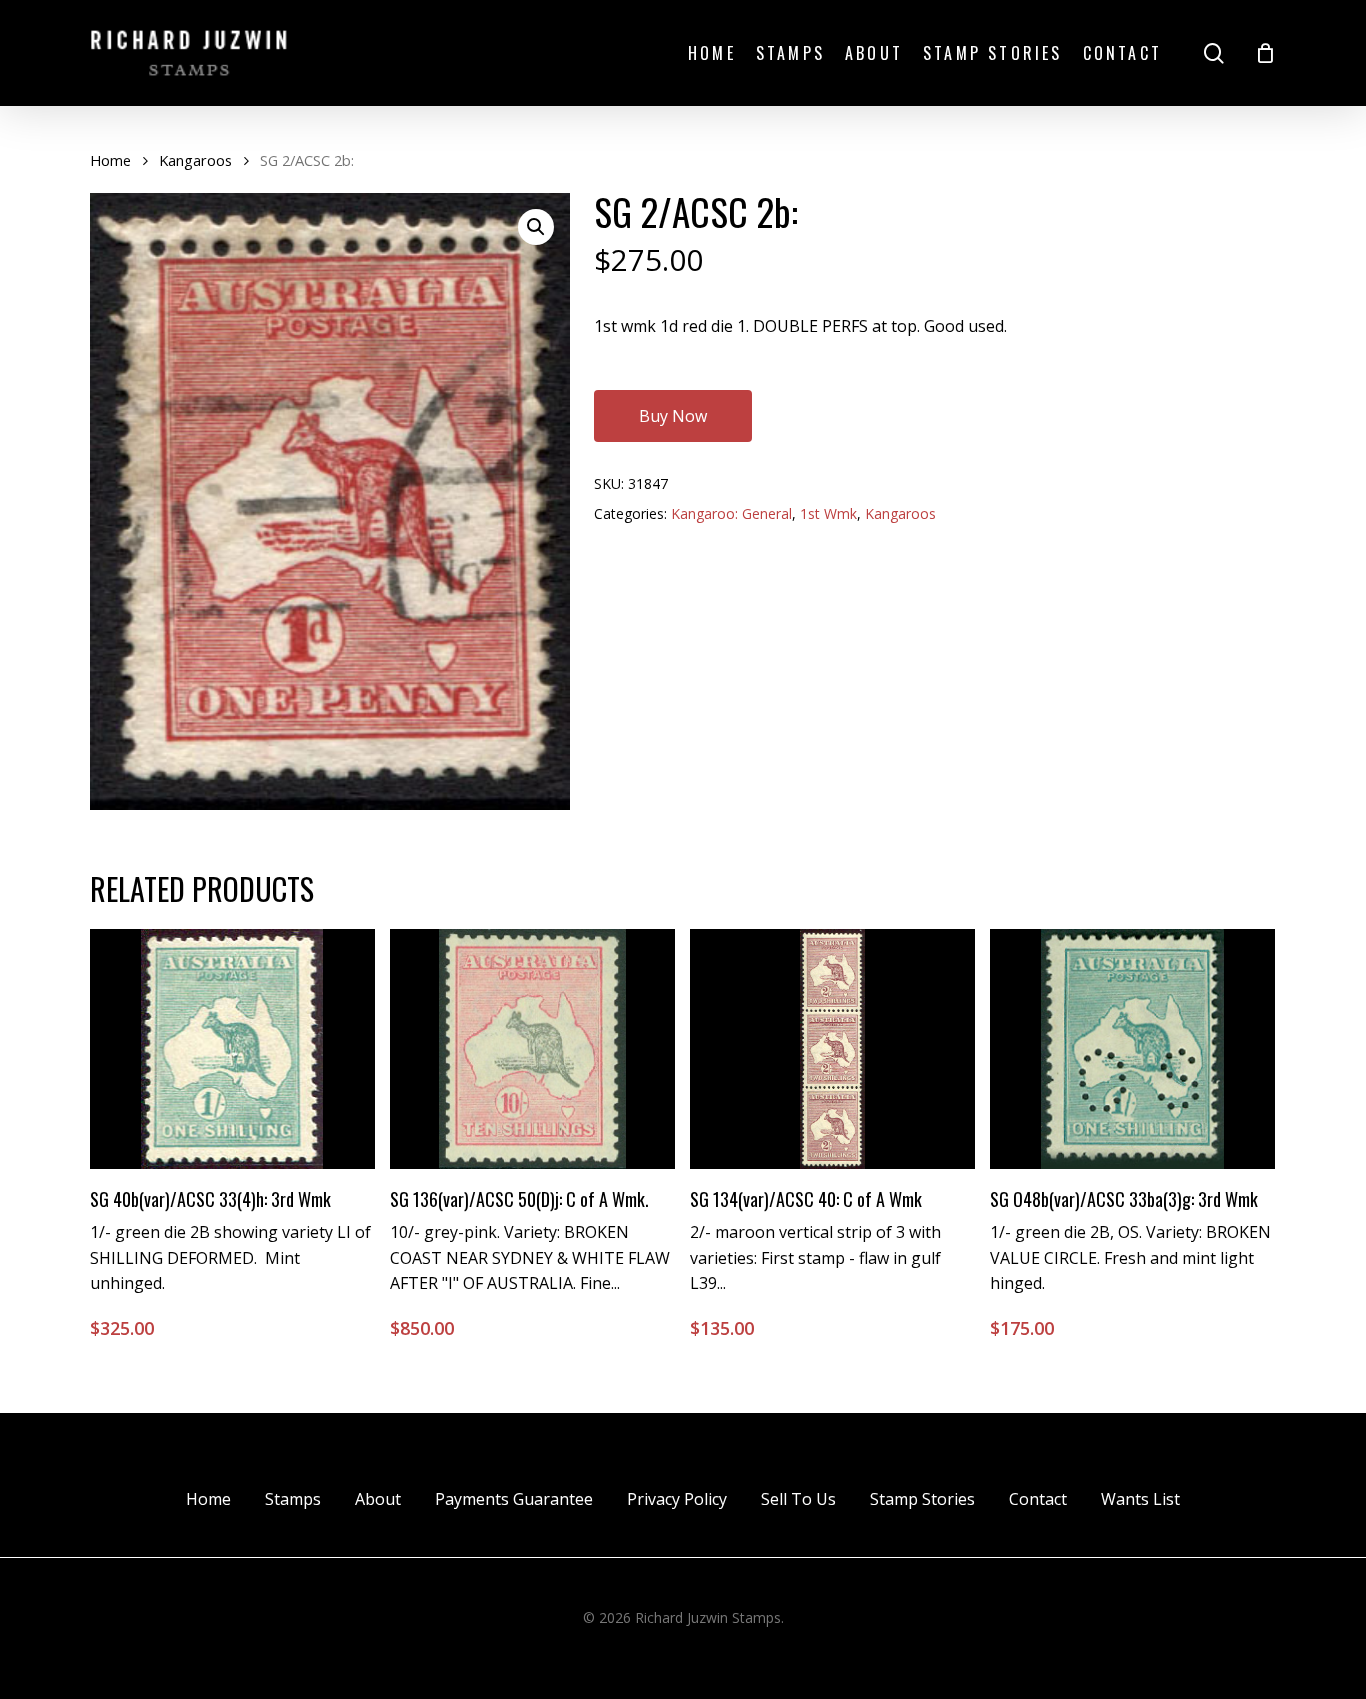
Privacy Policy (677, 1499)
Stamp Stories (922, 1499)
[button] (536, 227)
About (378, 1499)
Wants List (1140, 1499)
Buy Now (673, 416)
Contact (1038, 1499)
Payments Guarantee (514, 1499)
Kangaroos (195, 160)
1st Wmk (828, 513)
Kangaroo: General (731, 513)
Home (110, 160)
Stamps (293, 1499)
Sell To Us (798, 1499)
